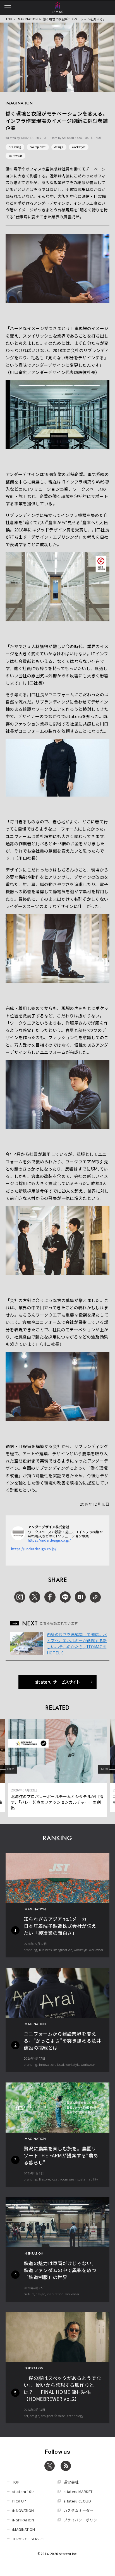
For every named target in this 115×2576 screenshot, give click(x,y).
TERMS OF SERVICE (29, 2539)
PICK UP (19, 2501)
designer (47, 2416)
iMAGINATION (27, 19)
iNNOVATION (23, 2510)
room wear (68, 2179)
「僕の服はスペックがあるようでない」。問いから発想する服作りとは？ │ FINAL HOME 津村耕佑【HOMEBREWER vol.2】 (62, 2388)
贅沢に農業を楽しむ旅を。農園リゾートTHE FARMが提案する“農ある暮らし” (61, 2155)
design (59, 147)
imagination (63, 1950)
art (26, 2416)
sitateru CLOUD (77, 2501)
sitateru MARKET (78, 2491)
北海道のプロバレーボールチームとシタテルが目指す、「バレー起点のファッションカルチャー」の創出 (57, 1802)
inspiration (55, 2294)
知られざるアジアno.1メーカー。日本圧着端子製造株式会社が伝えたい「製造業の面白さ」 (60, 1926)
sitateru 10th (24, 2491)
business (45, 1950)
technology (75, 2416)
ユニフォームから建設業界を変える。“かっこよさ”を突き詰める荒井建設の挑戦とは (62, 2041)
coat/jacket (38, 147)
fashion (60, 2416)
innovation (47, 2064)
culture (29, 2294)
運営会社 (71, 2482)
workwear (15, 156)
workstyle (79, 147)
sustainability (88, 2179)
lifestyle (45, 2179)
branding (15, 147)
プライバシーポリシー (82, 2520)
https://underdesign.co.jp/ (49, 1540)
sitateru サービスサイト (58, 1682)
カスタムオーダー (79, 2510)
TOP (9, 19)
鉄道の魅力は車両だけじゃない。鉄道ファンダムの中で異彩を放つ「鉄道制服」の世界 (60, 2270)
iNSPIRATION (23, 2520)
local (61, 2064)
